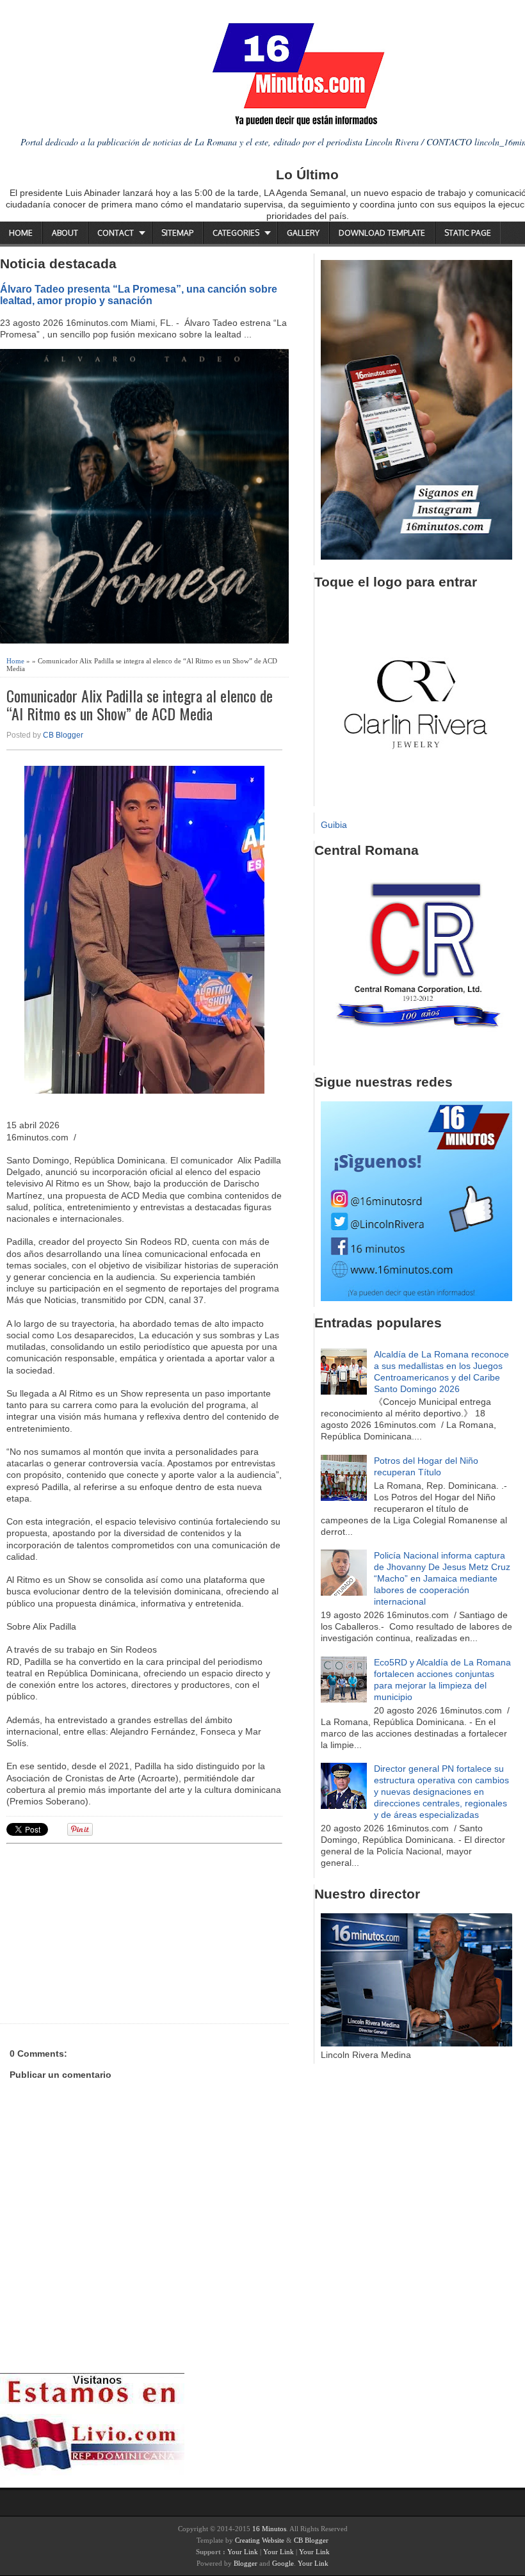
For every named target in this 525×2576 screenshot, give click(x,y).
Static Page (468, 233)
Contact (116, 233)
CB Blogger (63, 735)
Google (283, 2563)
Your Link (243, 2552)
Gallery (303, 233)
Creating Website (260, 2540)
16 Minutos (269, 2529)
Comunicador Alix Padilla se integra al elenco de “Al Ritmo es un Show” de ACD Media (140, 705)
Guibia (334, 825)
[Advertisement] (106, 1932)
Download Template (382, 233)
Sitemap (177, 233)
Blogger (246, 2563)
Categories (236, 233)
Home (21, 233)
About (65, 233)
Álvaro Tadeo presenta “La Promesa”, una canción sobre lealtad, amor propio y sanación (139, 295)
